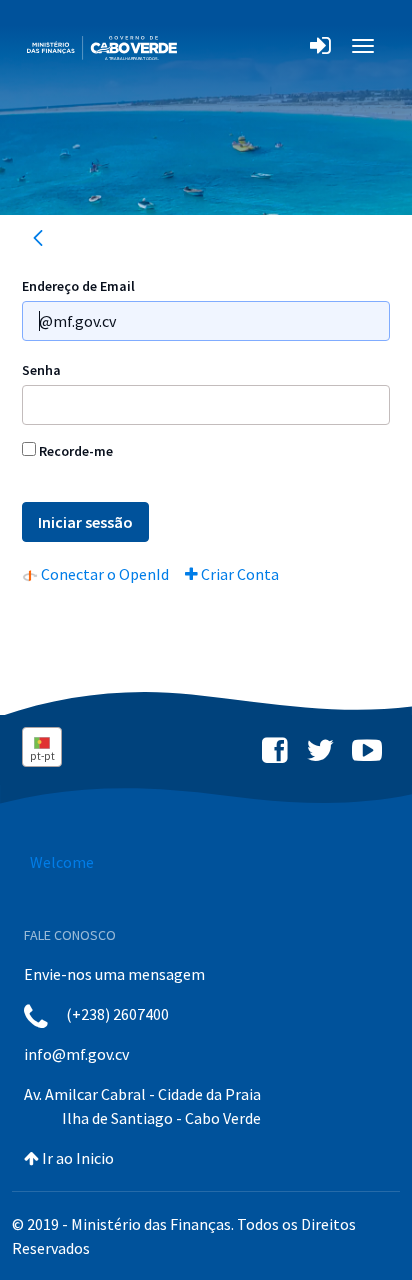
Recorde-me (74, 451)
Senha (41, 370)
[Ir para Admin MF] (102, 45)
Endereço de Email (78, 286)
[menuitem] (95, 574)
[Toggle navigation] (203, 45)
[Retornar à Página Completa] (38, 241)
